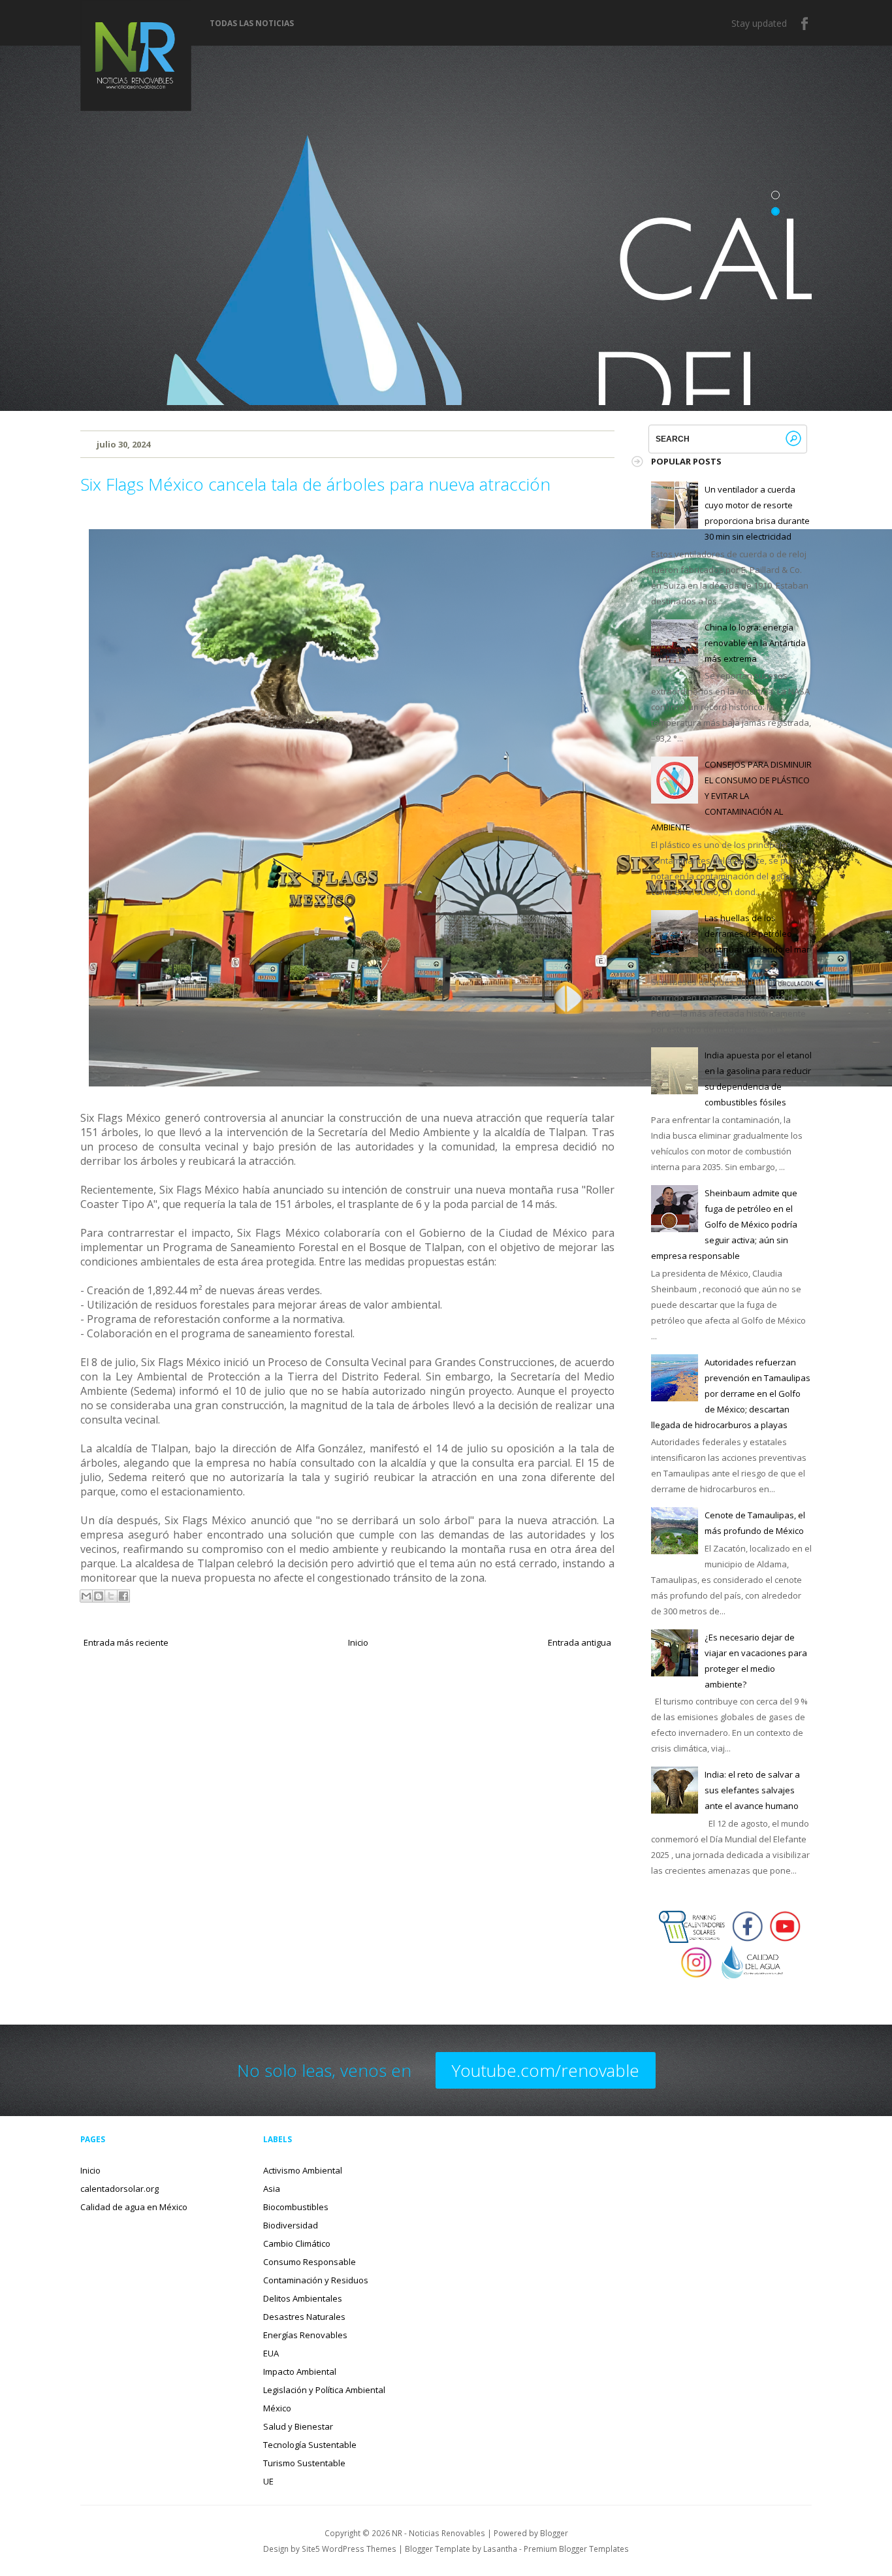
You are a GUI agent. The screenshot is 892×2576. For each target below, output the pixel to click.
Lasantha (500, 2549)
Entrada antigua (580, 1642)
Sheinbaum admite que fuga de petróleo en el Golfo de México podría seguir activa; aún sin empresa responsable (724, 1224)
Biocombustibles (296, 2207)
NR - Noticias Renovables (438, 2533)
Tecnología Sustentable (310, 2445)
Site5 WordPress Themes (349, 2549)
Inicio (358, 1642)
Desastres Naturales (304, 2317)
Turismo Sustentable (304, 2463)
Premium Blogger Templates (576, 2549)
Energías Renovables (305, 2335)
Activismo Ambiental (303, 2170)
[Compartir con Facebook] (123, 1596)
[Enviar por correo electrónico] (86, 1596)
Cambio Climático (297, 2243)
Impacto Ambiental (300, 2372)
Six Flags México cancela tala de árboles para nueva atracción (315, 484)
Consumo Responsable (310, 2262)
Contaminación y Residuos (316, 2280)
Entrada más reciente (126, 1642)
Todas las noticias (252, 24)
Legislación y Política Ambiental (324, 2390)
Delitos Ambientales (303, 2298)
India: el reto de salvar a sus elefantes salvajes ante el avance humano (752, 1790)
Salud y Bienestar (298, 2426)
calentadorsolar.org (119, 2189)
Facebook (805, 24)
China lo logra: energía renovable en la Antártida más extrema (755, 643)
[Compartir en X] (111, 1596)
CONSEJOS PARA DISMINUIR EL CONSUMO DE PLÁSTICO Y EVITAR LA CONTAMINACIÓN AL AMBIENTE (731, 796)
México (277, 2408)
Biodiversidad (291, 2225)
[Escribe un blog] (99, 1596)
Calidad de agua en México (134, 2207)
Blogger (554, 2533)
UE (268, 2481)
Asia (272, 2189)
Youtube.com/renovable (546, 2070)
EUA (271, 2353)
